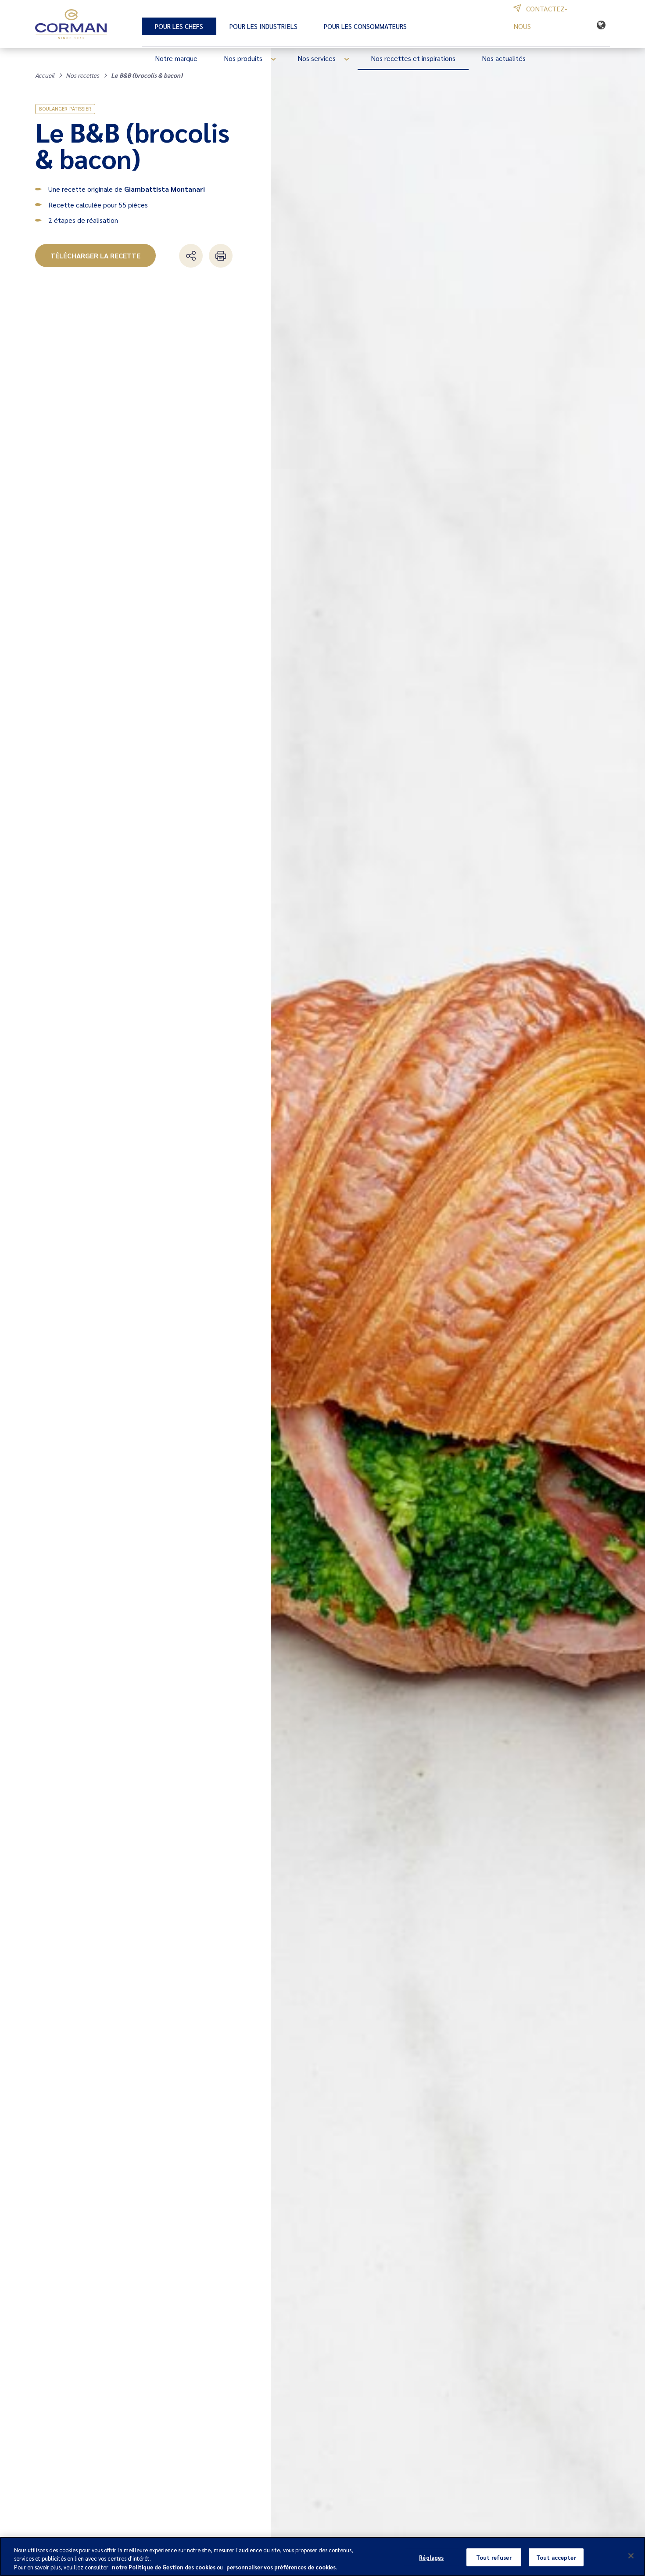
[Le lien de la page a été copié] (191, 256)
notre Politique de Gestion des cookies (164, 2567)
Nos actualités (504, 58)
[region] (322, 2556)
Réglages (431, 2557)
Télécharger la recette (95, 256)
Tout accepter (556, 2557)
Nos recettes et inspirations (413, 58)
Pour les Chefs (179, 26)
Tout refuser (494, 2557)
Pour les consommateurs (365, 26)
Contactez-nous (540, 17)
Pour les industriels (263, 26)
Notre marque (176, 58)
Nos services (317, 58)
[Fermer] (631, 2556)
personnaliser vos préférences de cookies (281, 2567)
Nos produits (243, 58)
